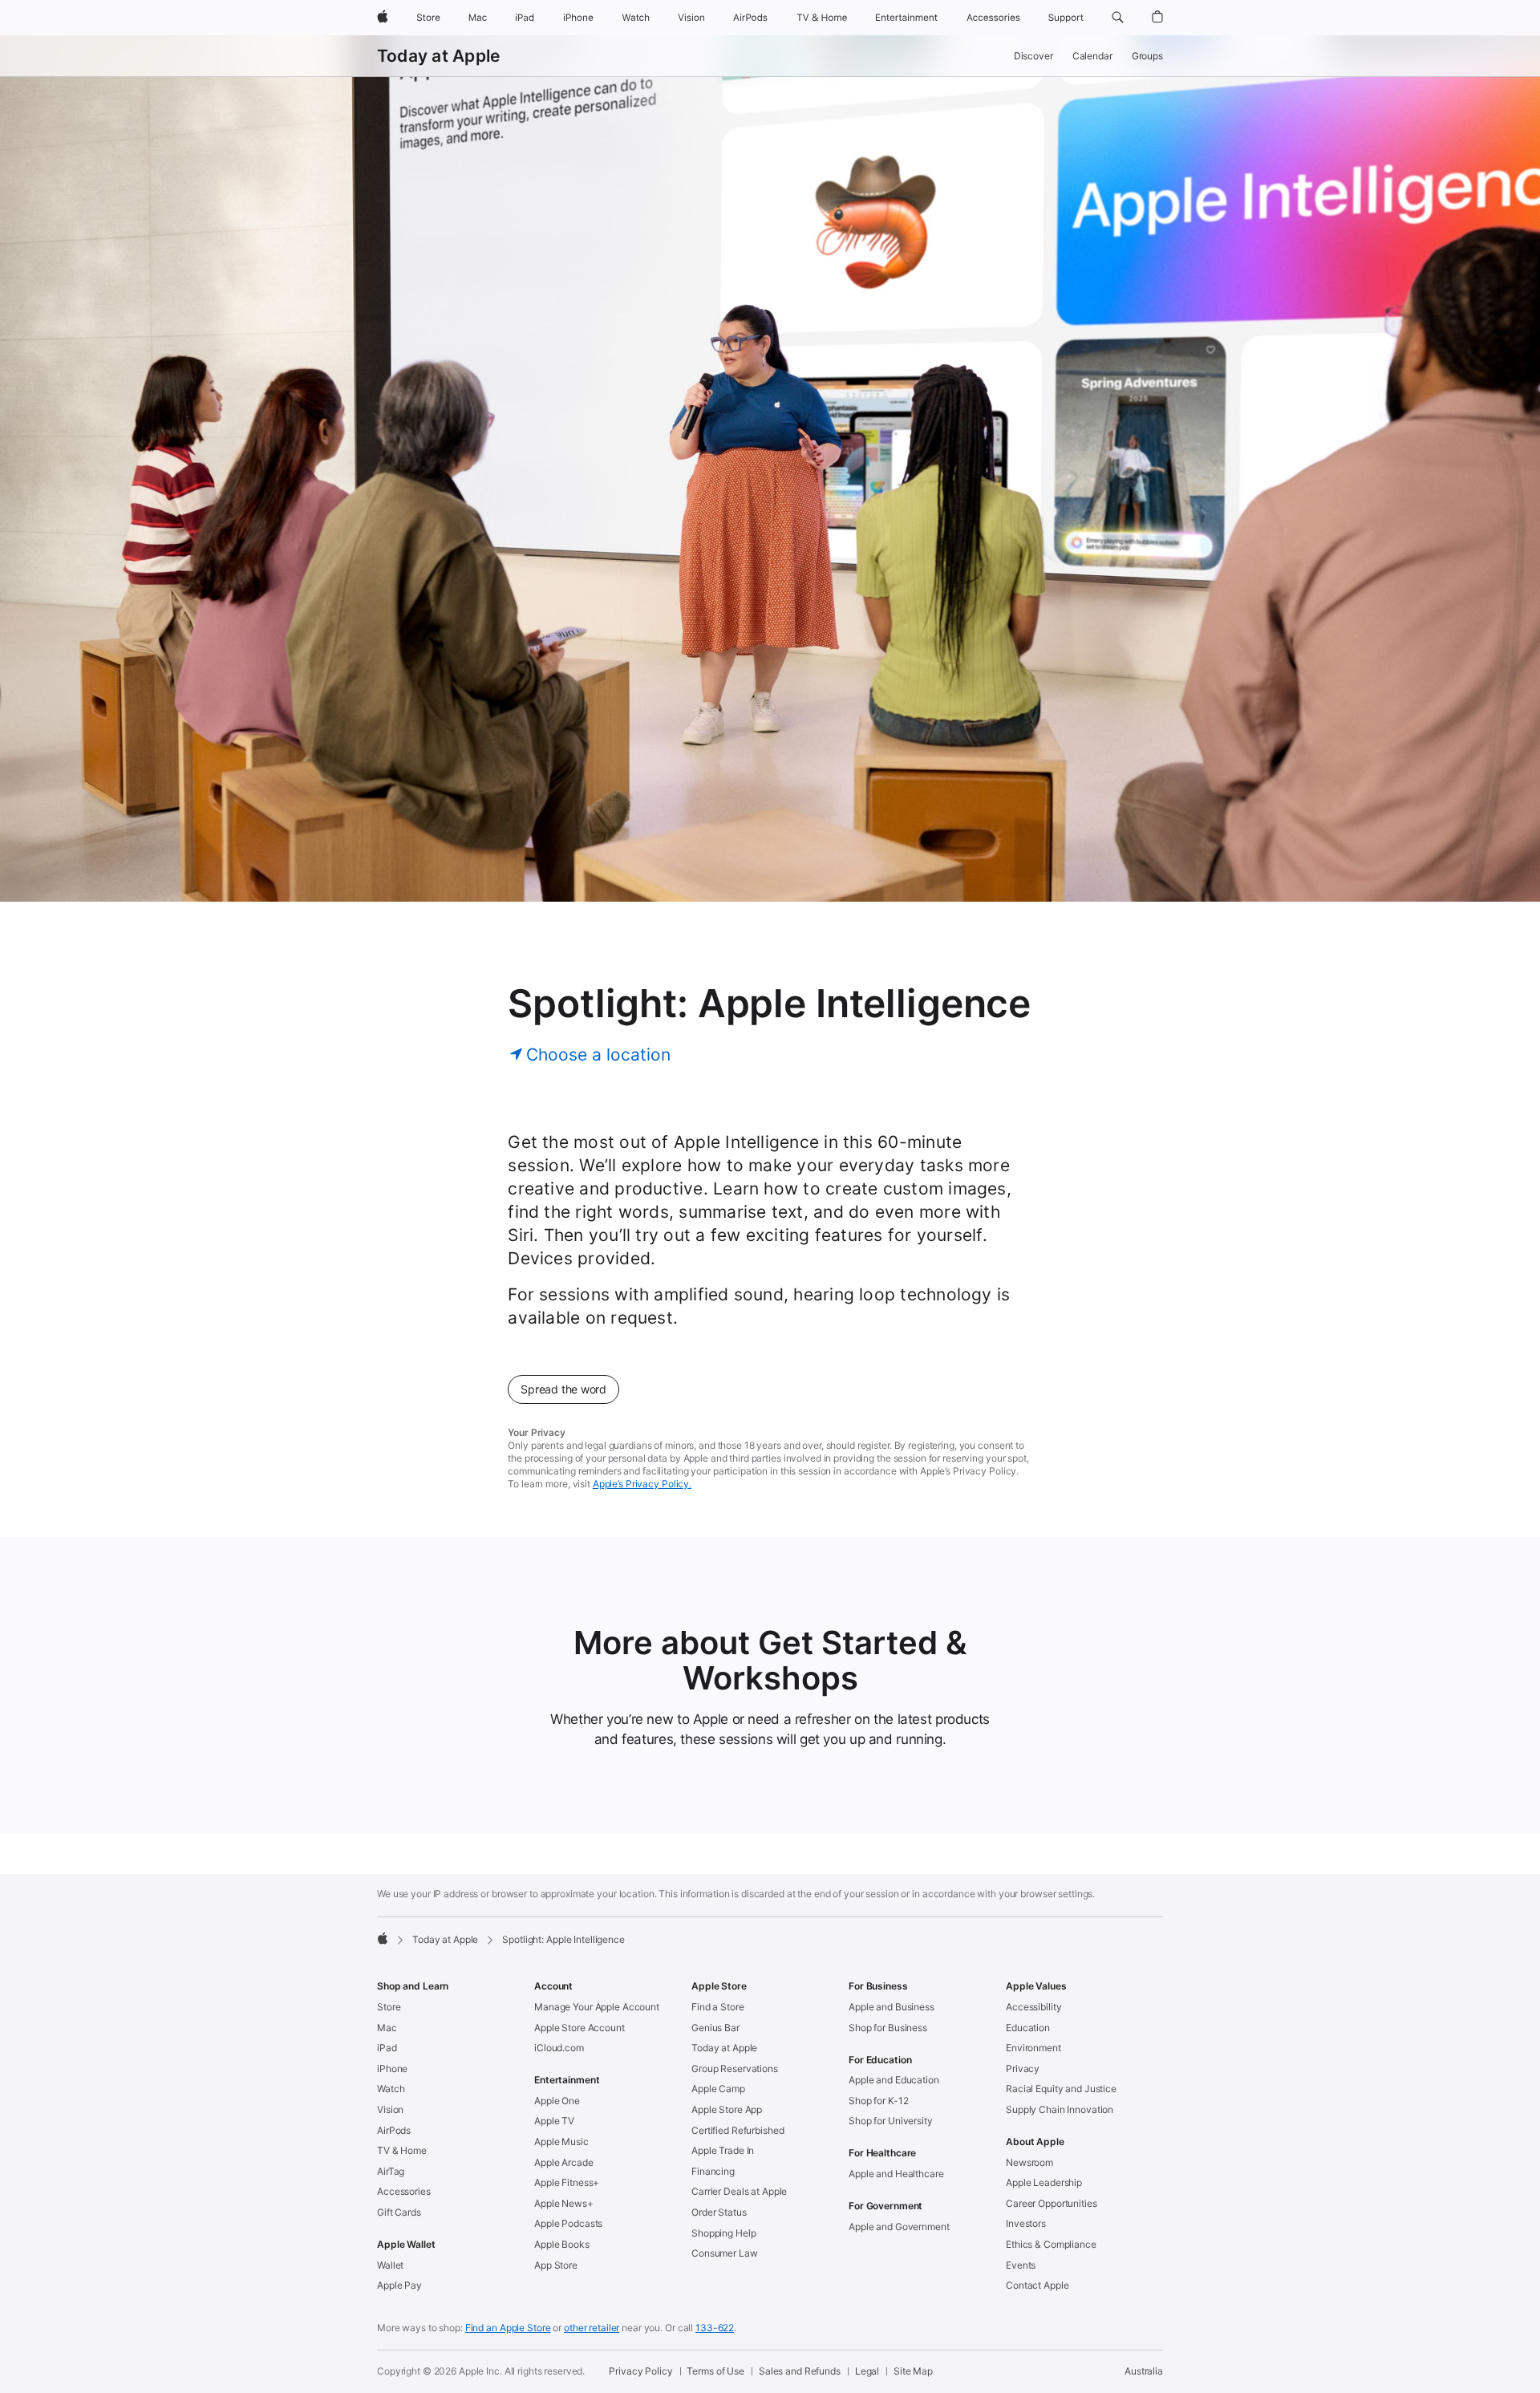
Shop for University (891, 2121)
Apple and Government (899, 2227)
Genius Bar (715, 2028)
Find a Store (718, 2007)
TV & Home (402, 2150)
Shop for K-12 (878, 2101)
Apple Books (562, 2244)
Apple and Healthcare (896, 2174)
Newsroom (1029, 2162)
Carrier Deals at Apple (739, 2191)
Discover (1033, 56)
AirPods (394, 2130)
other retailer (592, 2328)
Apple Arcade (564, 2162)
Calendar (1092, 56)
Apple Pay (399, 2285)
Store (389, 2007)
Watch (391, 2089)
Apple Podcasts (568, 2223)
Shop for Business (888, 2028)
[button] (1118, 18)
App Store (556, 2265)
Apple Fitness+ (567, 2182)
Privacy (1023, 2069)
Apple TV (554, 2121)
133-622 (715, 2328)
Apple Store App (727, 2109)
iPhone (392, 2069)
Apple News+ (564, 2203)
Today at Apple (438, 56)
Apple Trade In (723, 2150)
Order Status (719, 2212)
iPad (387, 2048)
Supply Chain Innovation (1060, 2109)
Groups (1147, 56)
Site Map (913, 2371)
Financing (713, 2171)
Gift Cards (399, 2212)
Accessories (404, 2191)
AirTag (391, 2171)
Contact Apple (1037, 2285)
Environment (1033, 2048)
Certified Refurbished (738, 2130)
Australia (1144, 2371)
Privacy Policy (640, 2371)
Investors (1026, 2223)
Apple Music (561, 2142)
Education (1028, 2028)
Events (1021, 2265)
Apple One (557, 2101)
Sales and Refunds (800, 2371)
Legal (867, 2371)
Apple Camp (718, 2089)
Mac (387, 2028)
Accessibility (1033, 2007)
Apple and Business (892, 2007)
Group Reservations (735, 2069)
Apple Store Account (580, 2028)
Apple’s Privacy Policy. (642, 1484)
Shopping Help (723, 2233)
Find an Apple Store (508, 2328)
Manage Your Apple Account (597, 2007)
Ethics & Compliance (1051, 2244)
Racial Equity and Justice (1061, 2089)
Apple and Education (894, 2080)
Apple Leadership (1044, 2182)
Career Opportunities (1052, 2203)
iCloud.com (559, 2048)
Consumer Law (725, 2253)
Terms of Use (715, 2371)
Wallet (390, 2265)
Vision (390, 2109)
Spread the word (563, 1389)
